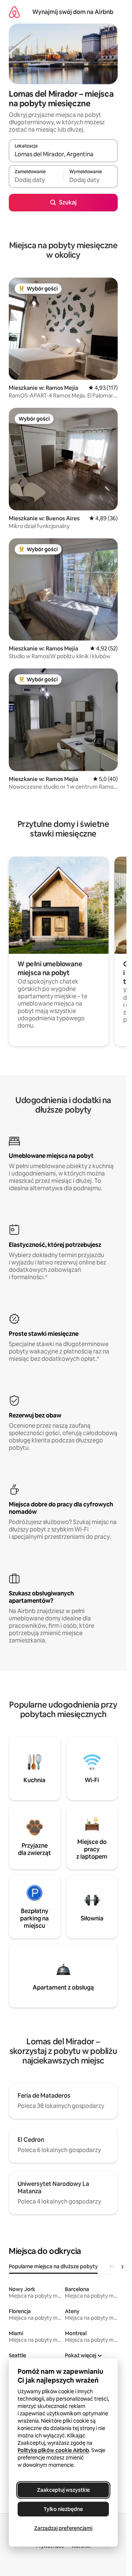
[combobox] (63, 154)
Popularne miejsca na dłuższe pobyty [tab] (53, 2266)
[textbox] (36, 180)
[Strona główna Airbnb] (14, 12)
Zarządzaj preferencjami (63, 2528)
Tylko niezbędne (63, 2509)
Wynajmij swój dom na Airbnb (73, 12)
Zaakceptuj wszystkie (63, 2490)
